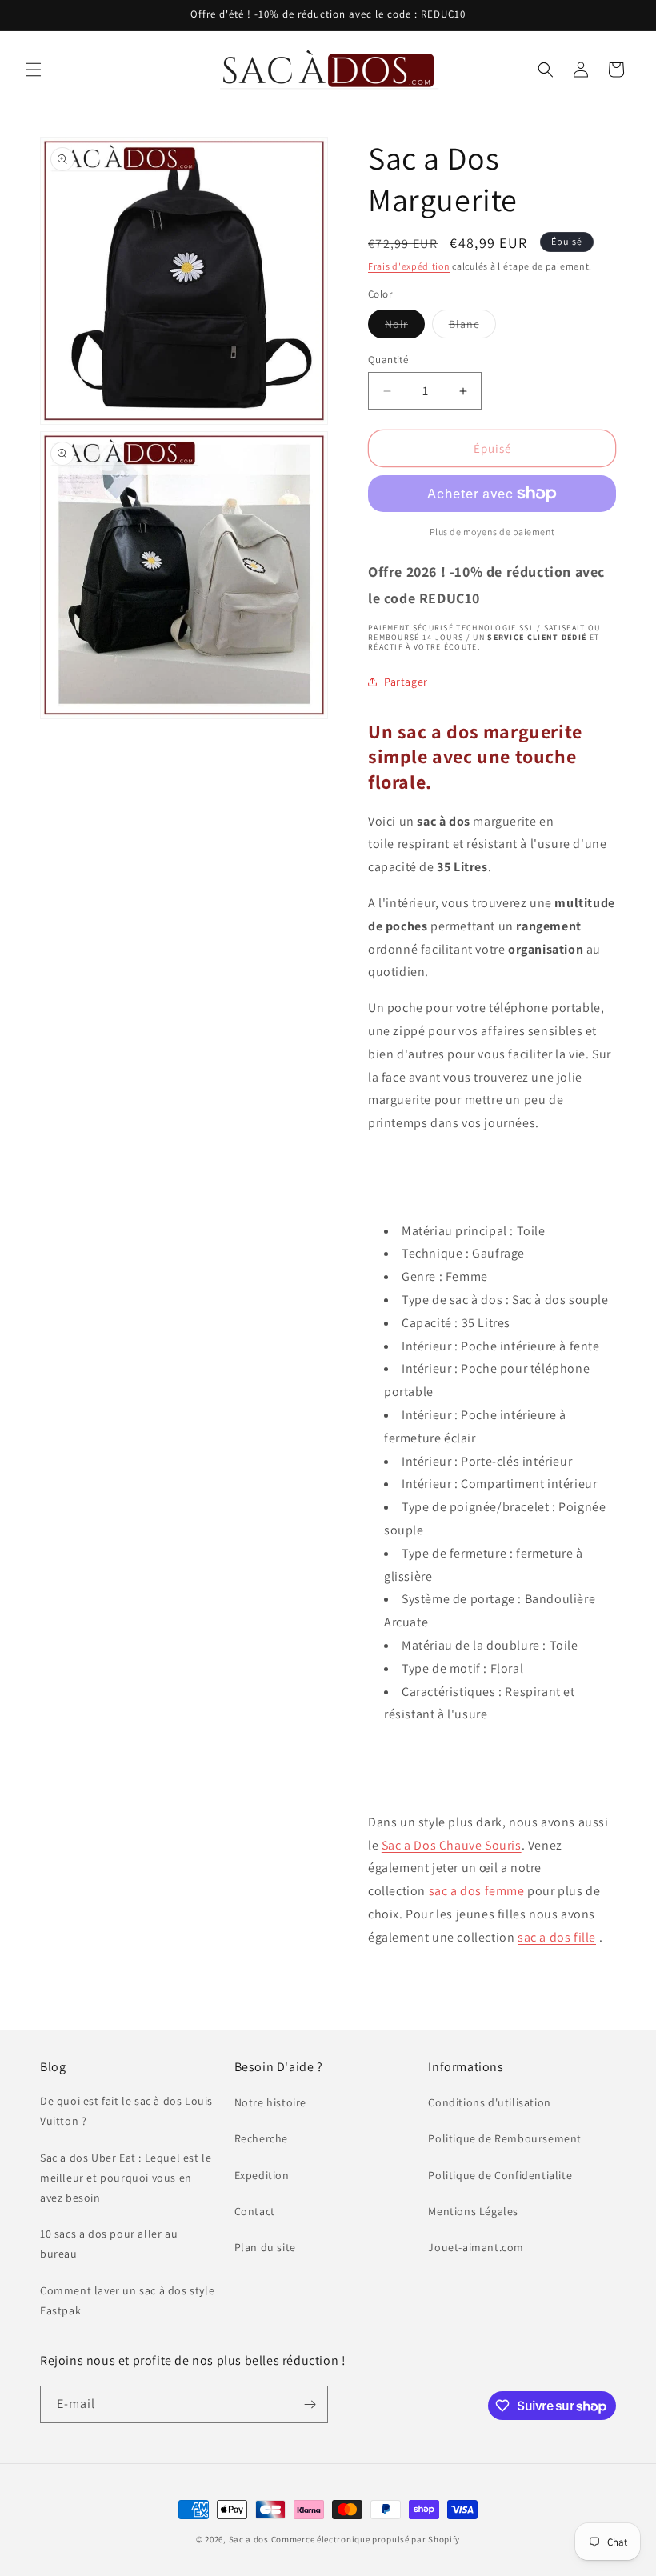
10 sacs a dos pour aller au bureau (109, 2244)
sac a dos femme (477, 1891)
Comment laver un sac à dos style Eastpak (127, 2300)
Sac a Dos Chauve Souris (452, 1845)
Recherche (261, 2138)
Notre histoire (270, 2102)
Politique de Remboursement (505, 2138)
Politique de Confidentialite (500, 2175)
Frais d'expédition (409, 266)
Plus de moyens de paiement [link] (492, 532)
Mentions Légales (473, 2211)
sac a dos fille (557, 1937)
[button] (34, 70)
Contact (255, 2211)
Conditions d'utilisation (489, 2102)
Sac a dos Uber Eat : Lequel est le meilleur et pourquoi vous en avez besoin (126, 2178)
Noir (405, 327)
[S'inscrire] (310, 2404)
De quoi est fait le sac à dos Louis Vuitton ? (126, 2111)
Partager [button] (406, 682)
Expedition (262, 2175)
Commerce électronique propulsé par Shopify (366, 2539)
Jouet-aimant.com (476, 2247)
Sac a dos (249, 2539)
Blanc (472, 327)
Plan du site (265, 2247)
